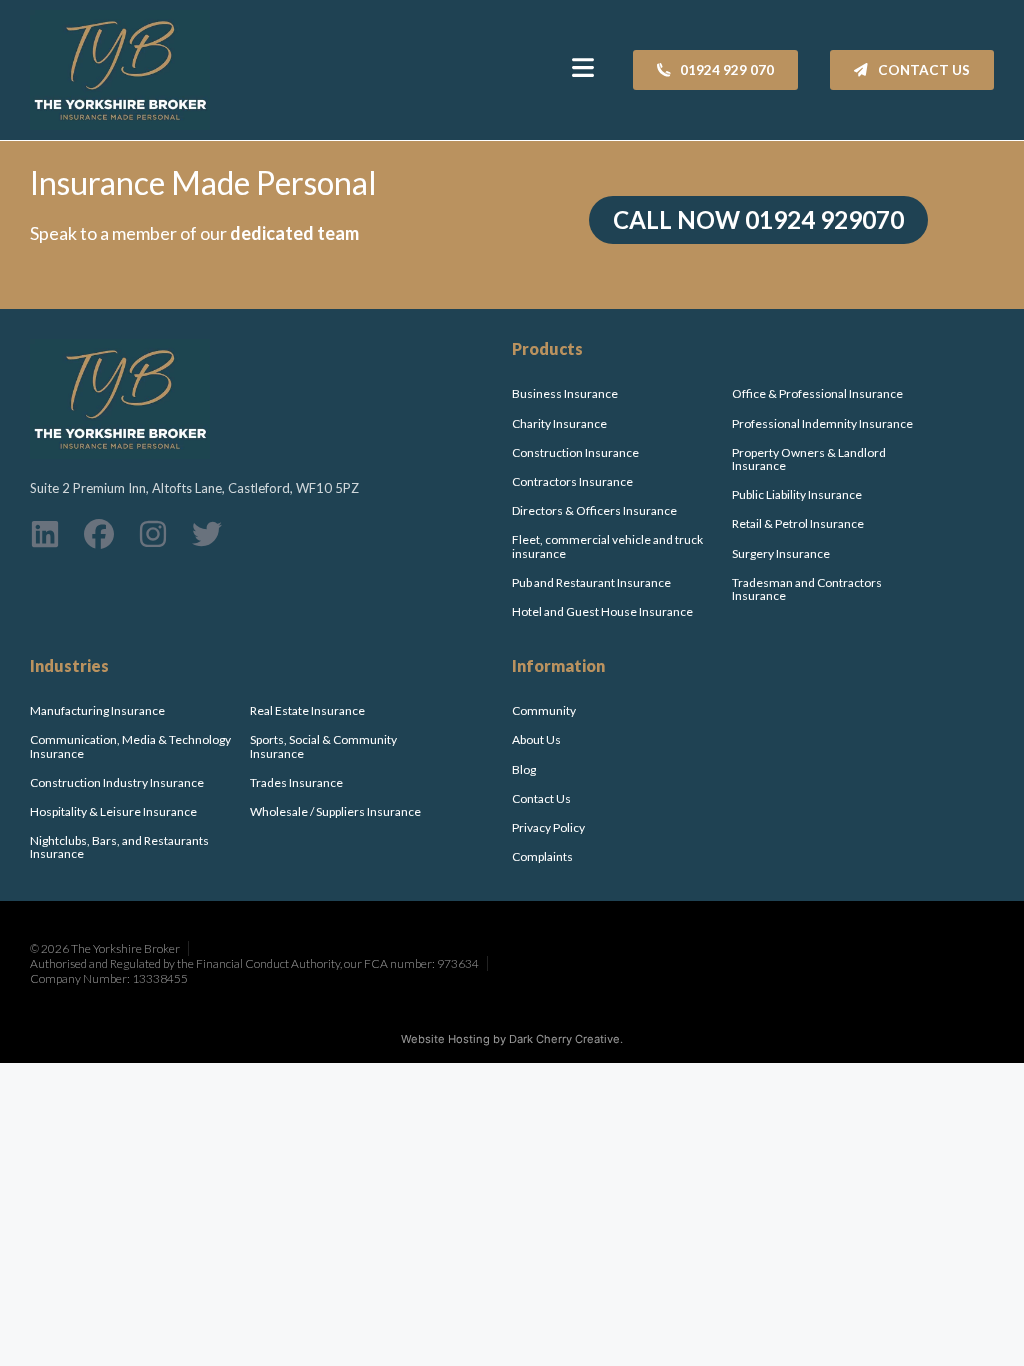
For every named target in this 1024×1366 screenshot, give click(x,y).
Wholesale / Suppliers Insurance (335, 811)
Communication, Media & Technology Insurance (130, 746)
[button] (583, 60)
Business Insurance (565, 393)
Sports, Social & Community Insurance (323, 746)
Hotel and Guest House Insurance (602, 611)
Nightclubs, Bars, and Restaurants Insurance (119, 847)
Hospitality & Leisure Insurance (113, 811)
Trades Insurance (296, 782)
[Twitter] (207, 534)
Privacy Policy (548, 827)
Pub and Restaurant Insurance (591, 582)
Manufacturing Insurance (97, 710)
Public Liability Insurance (797, 494)
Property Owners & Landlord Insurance (809, 459)
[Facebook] (99, 534)
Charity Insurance (559, 423)
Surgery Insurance (781, 553)
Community (544, 710)
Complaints (542, 856)
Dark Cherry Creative (564, 1039)
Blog (524, 769)
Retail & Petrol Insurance (798, 523)
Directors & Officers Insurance (594, 510)
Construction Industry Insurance (118, 782)
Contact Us (541, 798)
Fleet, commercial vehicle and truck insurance (607, 546)
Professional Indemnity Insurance (822, 423)
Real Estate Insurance (307, 710)
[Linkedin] (45, 534)
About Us (536, 739)
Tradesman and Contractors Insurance (807, 589)
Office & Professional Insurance (817, 393)
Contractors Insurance (572, 481)
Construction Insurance (575, 452)
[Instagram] (153, 534)
